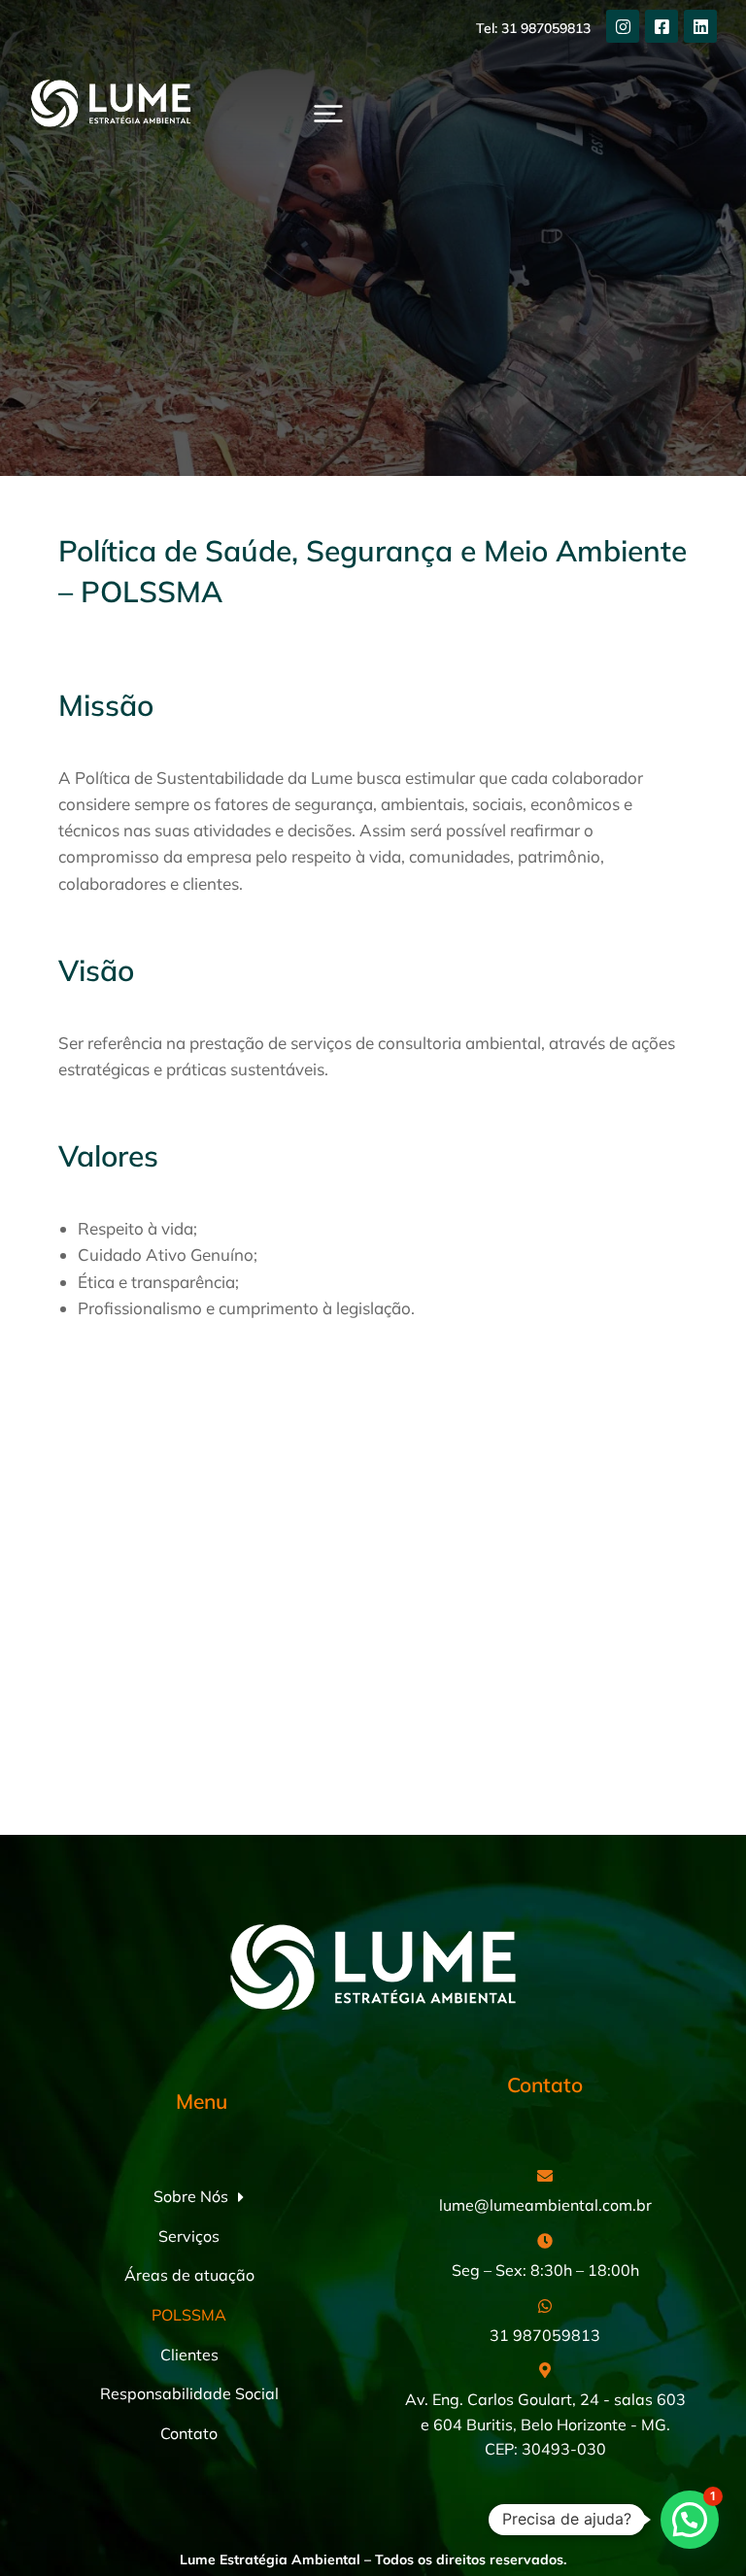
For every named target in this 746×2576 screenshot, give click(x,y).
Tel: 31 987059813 (533, 28)
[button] (328, 114)
